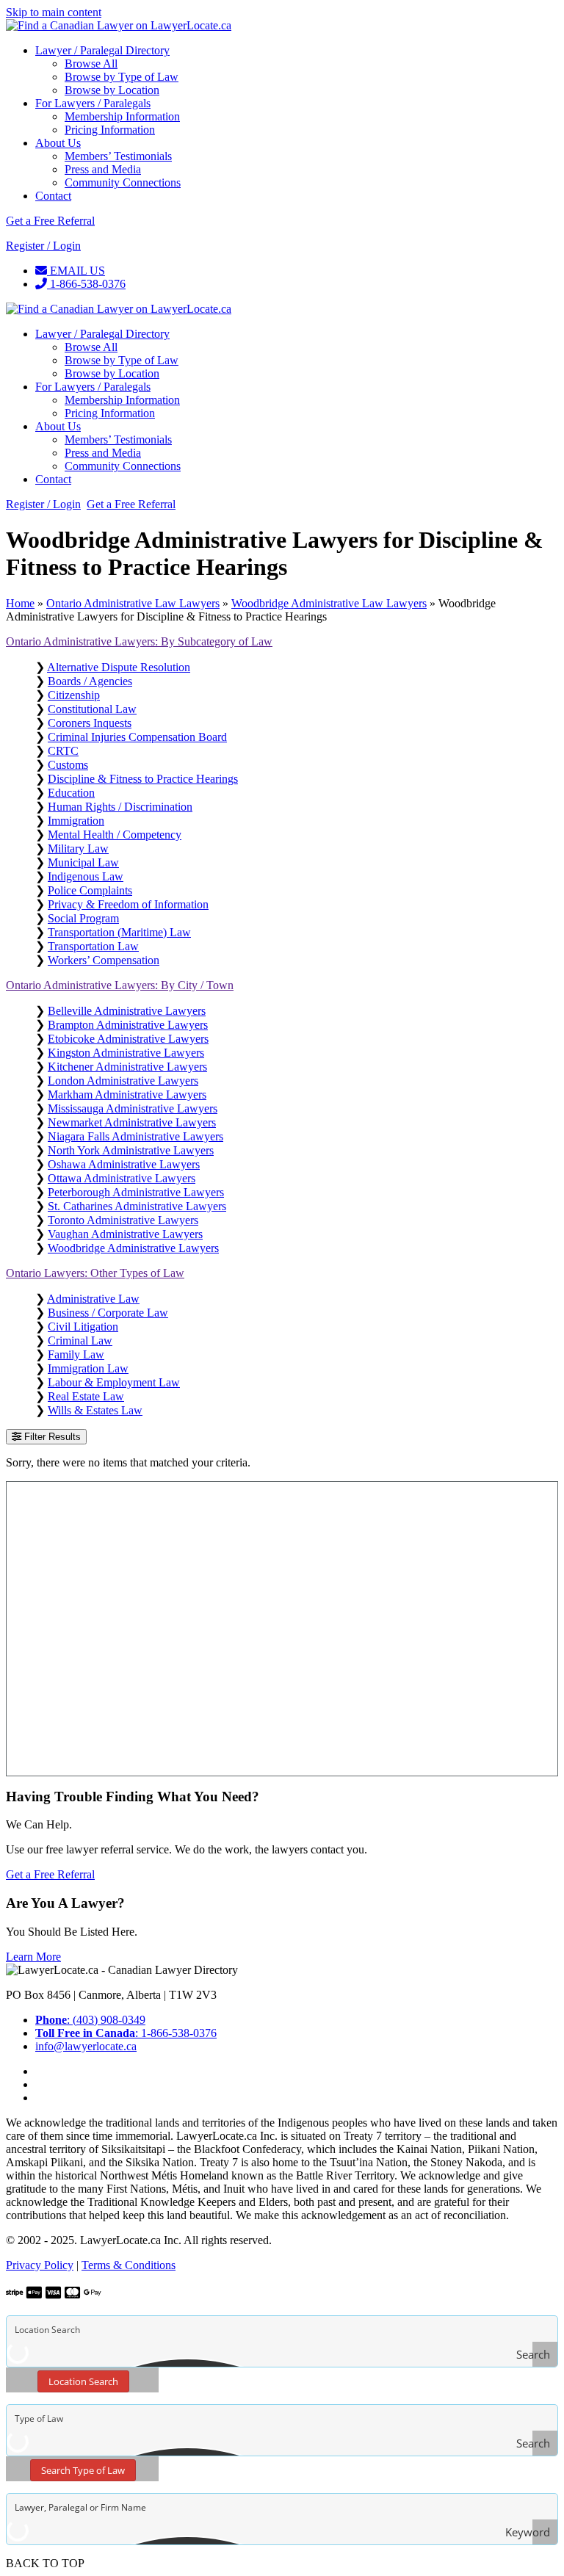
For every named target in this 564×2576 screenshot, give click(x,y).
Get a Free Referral (50, 221)
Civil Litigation (83, 1327)
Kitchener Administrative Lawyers (127, 1067)
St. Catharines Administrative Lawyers (137, 1206)
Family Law (76, 1354)
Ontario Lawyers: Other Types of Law (95, 1273)
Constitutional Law (92, 709)
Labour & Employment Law (114, 1382)
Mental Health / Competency (115, 835)
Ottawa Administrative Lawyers (122, 1178)
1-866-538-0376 (86, 284)
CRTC (63, 751)
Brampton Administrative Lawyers (128, 1025)
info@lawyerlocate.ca (86, 2046)
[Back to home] (119, 25)
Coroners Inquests (90, 723)
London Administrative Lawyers (123, 1081)
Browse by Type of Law (122, 77)
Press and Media (103, 169)
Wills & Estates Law (95, 1410)
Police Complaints (90, 890)
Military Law (78, 849)
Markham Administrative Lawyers (127, 1095)
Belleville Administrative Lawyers (127, 1011)
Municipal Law (83, 862)
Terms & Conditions (129, 2265)
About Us (58, 143)
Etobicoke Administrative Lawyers (128, 1039)
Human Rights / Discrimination (120, 807)
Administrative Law (93, 1299)
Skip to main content (54, 12)
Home (20, 603)
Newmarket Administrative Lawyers (132, 1122)
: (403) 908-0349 (90, 2020)
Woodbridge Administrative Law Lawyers (329, 603)
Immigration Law (88, 1368)
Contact (53, 196)
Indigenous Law (86, 876)
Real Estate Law (86, 1396)
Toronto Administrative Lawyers (123, 1220)
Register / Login (43, 246)
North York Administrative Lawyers (131, 1150)
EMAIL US (76, 271)
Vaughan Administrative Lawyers (125, 1234)
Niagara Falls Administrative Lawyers (135, 1136)
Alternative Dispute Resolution (119, 667)
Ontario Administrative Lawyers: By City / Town (120, 985)
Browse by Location (112, 90)
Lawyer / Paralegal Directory (102, 50)
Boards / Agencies (90, 681)
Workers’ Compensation (104, 960)
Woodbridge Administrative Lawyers (133, 1248)
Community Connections (123, 182)
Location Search (83, 2381)
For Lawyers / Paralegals (93, 103)
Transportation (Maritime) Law (119, 932)
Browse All (91, 64)
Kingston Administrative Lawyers (126, 1053)
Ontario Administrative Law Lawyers (133, 603)
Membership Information (122, 116)
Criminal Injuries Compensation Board (137, 737)
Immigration (76, 821)
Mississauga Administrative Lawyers (133, 1108)
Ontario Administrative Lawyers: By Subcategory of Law (139, 641)
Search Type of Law (83, 2470)
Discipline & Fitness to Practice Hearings (143, 779)
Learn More (33, 1957)
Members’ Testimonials (118, 156)
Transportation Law (93, 946)
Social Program (83, 918)
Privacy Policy (40, 2265)
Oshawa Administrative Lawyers (124, 1164)
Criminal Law (80, 1341)
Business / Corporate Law (108, 1313)
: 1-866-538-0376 (126, 2033)
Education (71, 793)
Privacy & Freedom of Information (128, 904)
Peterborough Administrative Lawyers (136, 1192)
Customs (68, 765)
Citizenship (74, 695)
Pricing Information (110, 130)
